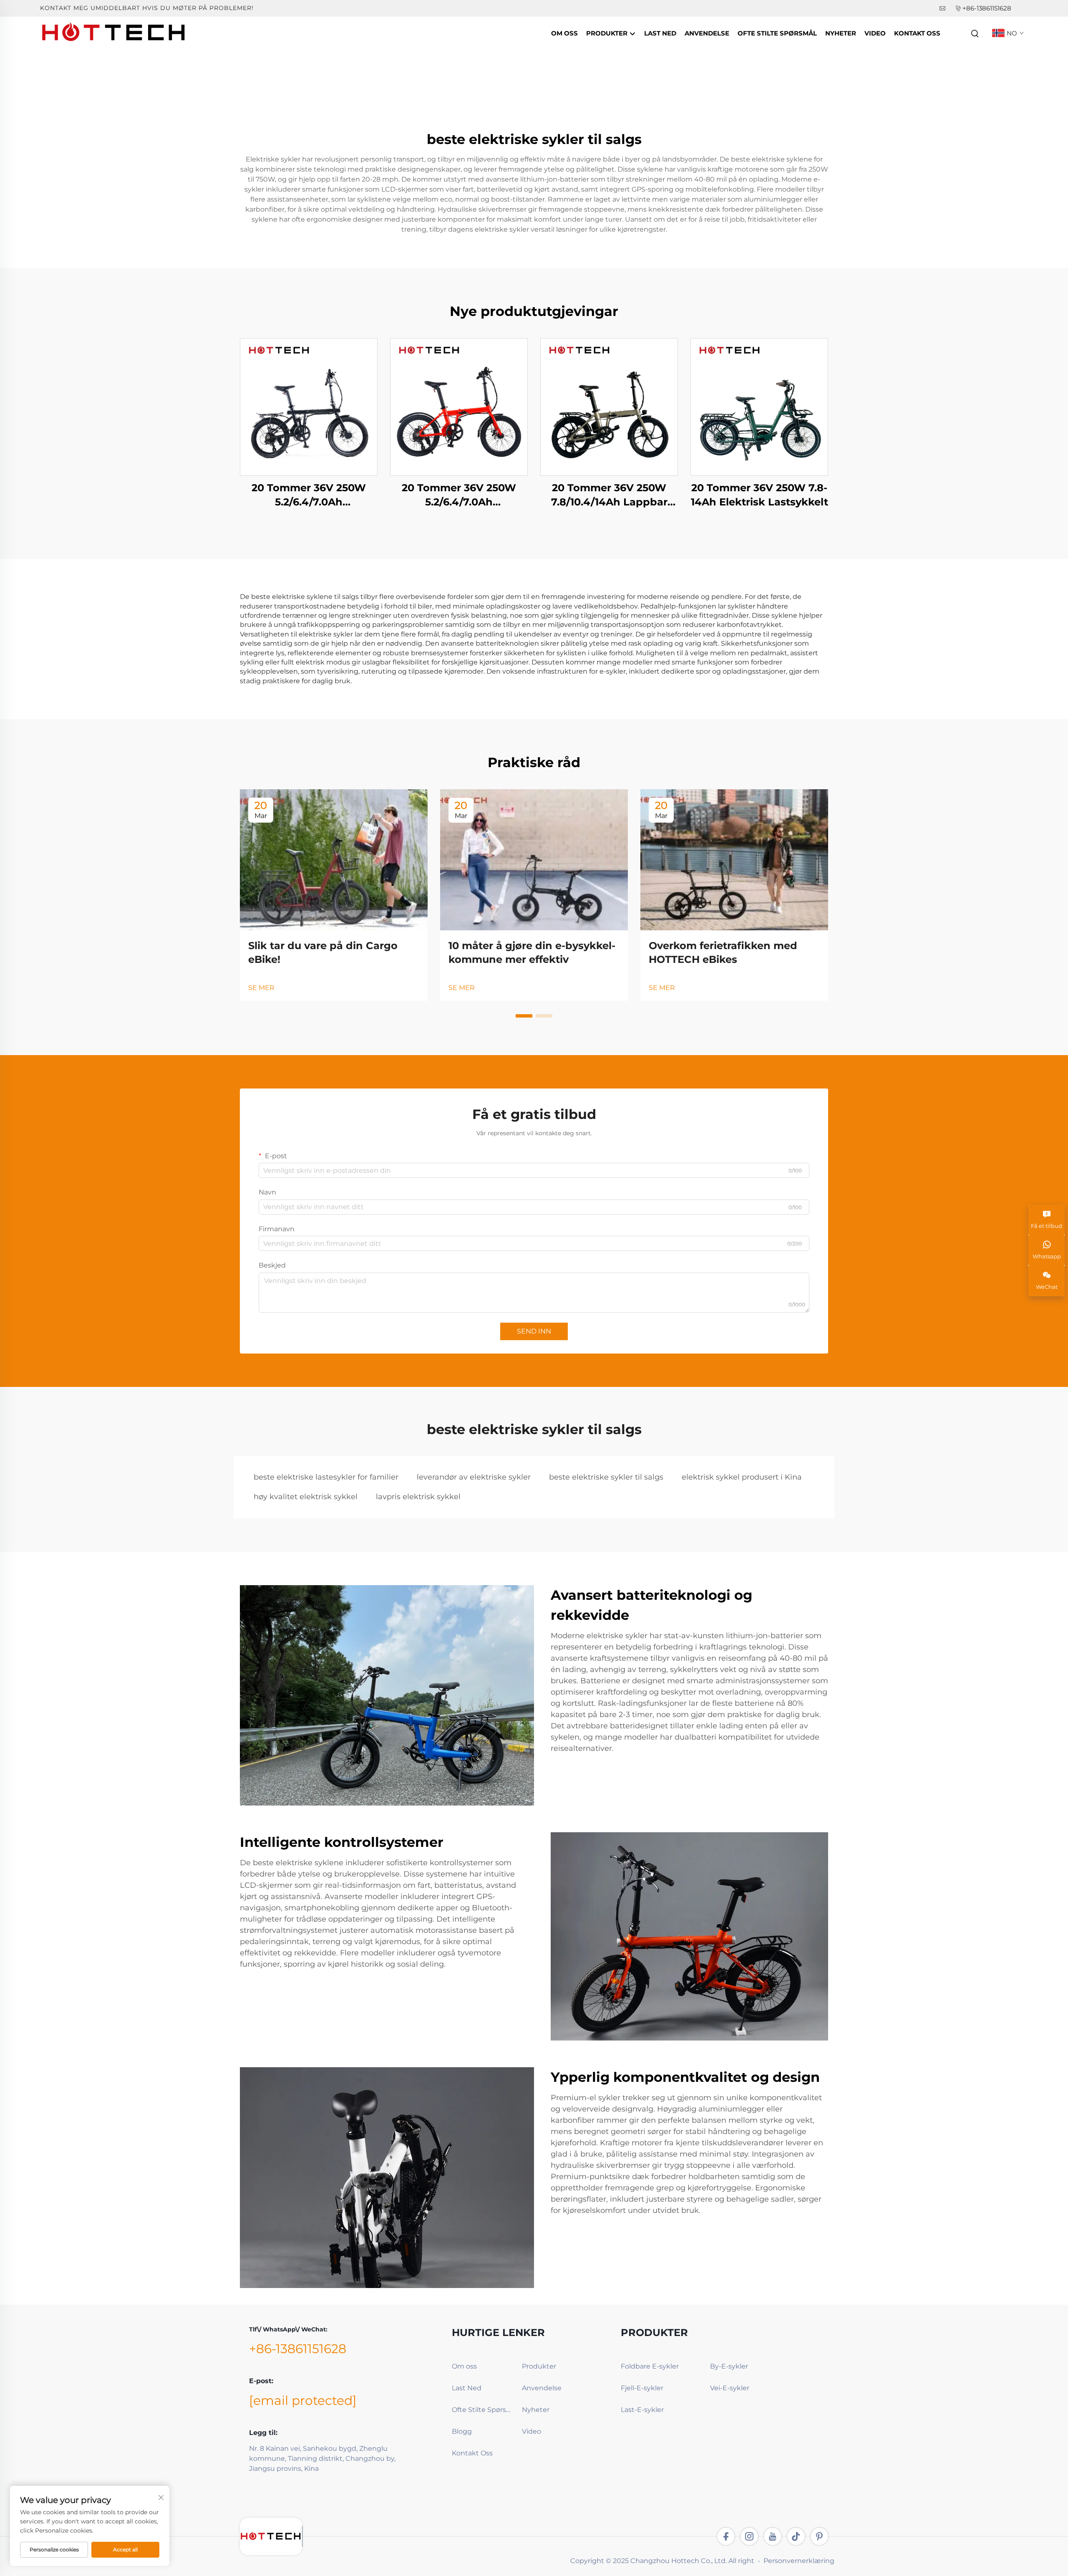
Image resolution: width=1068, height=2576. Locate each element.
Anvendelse (707, 33)
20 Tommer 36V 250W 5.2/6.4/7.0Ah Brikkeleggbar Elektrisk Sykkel (309, 495)
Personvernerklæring (799, 2561)
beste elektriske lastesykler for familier (326, 1477)
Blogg (462, 2431)
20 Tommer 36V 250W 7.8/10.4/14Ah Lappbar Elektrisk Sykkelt (609, 495)
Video (875, 33)
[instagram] (749, 2536)
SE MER (261, 988)
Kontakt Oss (917, 33)
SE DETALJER (309, 407)
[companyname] (114, 33)
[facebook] (726, 2536)
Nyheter (841, 33)
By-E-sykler (729, 2366)
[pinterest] (819, 2536)
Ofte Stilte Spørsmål (777, 33)
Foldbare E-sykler (650, 2366)
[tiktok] (796, 2536)
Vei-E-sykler (730, 2388)
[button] (524, 1016)
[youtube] (773, 2536)
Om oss (564, 33)
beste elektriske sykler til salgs (606, 1477)
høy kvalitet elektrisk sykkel (306, 1497)
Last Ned (660, 33)
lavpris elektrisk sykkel (418, 1497)
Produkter (608, 33)
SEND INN (534, 1331)
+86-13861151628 (987, 8)
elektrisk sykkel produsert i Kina (742, 1477)
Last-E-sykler (642, 2410)
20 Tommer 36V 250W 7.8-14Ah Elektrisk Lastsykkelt (759, 495)
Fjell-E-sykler (642, 2388)
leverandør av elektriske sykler (474, 1477)
